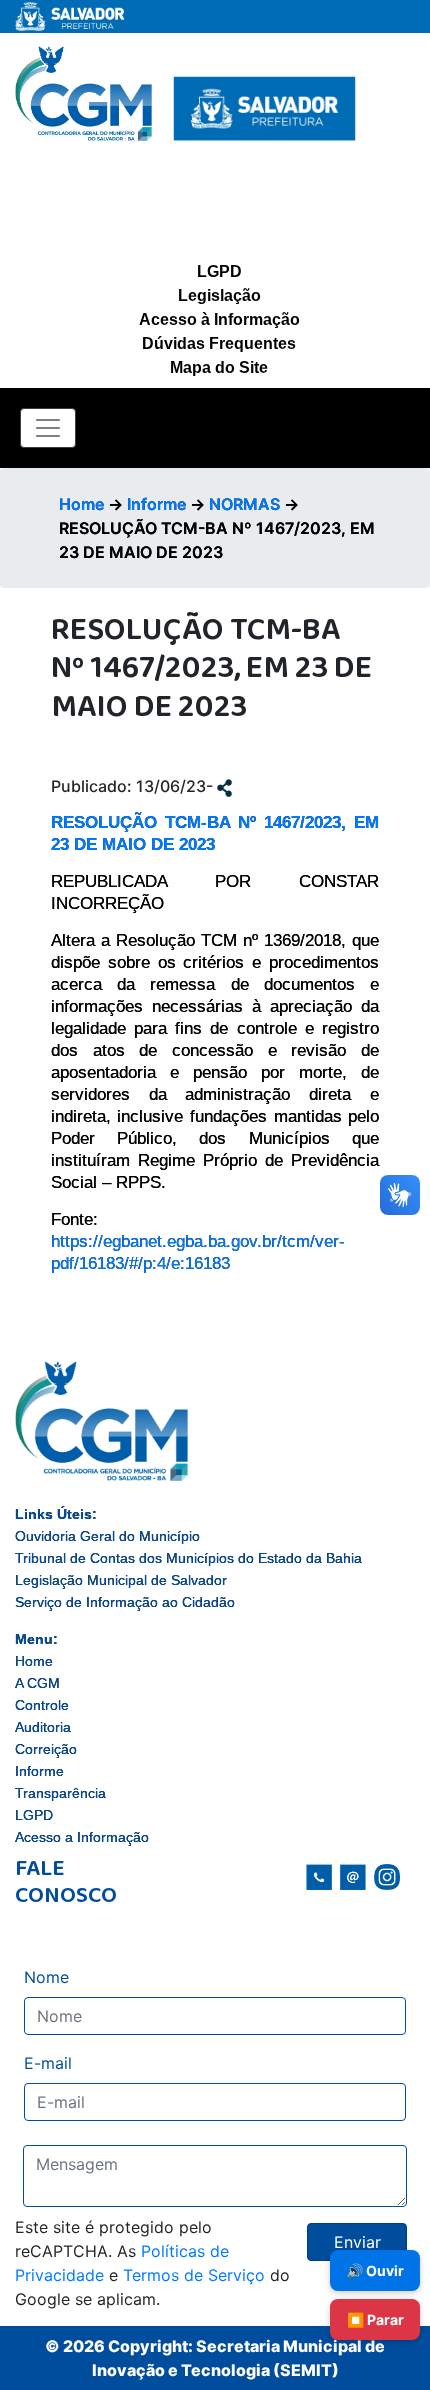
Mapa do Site (219, 367)
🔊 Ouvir (375, 2270)
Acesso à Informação (219, 319)
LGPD (219, 271)
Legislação (219, 295)
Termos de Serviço (194, 2275)
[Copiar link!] (224, 786)
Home (81, 504)
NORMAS (244, 504)
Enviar (357, 2242)
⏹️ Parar (375, 2319)
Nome (46, 1977)
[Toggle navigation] (48, 428)
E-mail (48, 2063)
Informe (156, 504)
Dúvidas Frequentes (219, 343)
